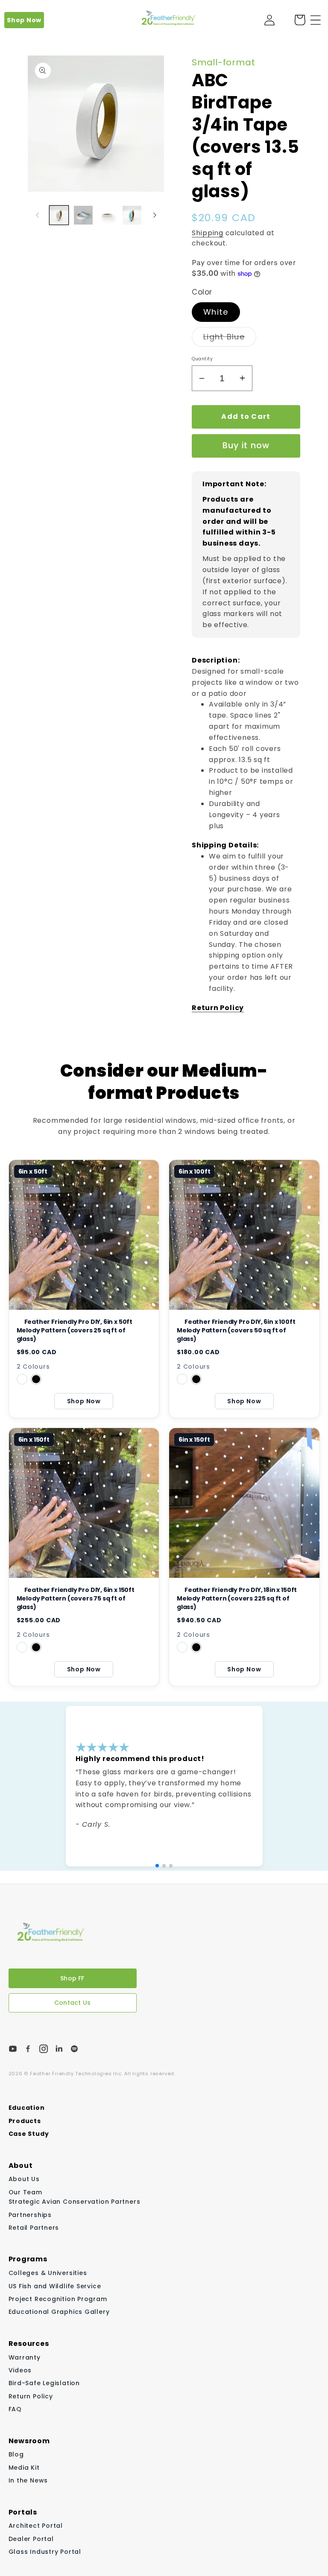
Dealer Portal (31, 2539)
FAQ (15, 2409)
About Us (24, 2179)
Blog (16, 2455)
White (216, 312)
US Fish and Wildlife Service (55, 2286)
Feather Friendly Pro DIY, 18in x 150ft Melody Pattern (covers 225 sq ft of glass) (237, 1598)
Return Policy (31, 2396)
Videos (20, 2370)
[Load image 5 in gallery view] (132, 215)
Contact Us (72, 2003)
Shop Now (24, 20)
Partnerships (30, 2215)
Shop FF (72, 1978)
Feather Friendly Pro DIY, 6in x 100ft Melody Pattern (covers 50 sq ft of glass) (236, 1330)
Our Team (25, 2192)
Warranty (25, 2357)
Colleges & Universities (48, 2273)
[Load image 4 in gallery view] (108, 215)
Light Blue (230, 339)
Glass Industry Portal (45, 2552)
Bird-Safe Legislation (44, 2383)
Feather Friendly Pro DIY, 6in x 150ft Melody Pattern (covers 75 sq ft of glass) (76, 1598)
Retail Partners (34, 2228)
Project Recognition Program (58, 2299)
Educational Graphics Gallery (59, 2312)
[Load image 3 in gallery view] (83, 215)
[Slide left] (37, 215)
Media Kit (24, 2468)
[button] (316, 20)
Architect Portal (36, 2526)
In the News (28, 2480)
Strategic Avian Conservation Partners (75, 2202)
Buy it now (246, 445)
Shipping (208, 233)
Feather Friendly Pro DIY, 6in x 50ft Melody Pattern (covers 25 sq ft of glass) (75, 1330)
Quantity (202, 359)
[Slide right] (155, 215)
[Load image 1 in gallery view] (59, 215)
